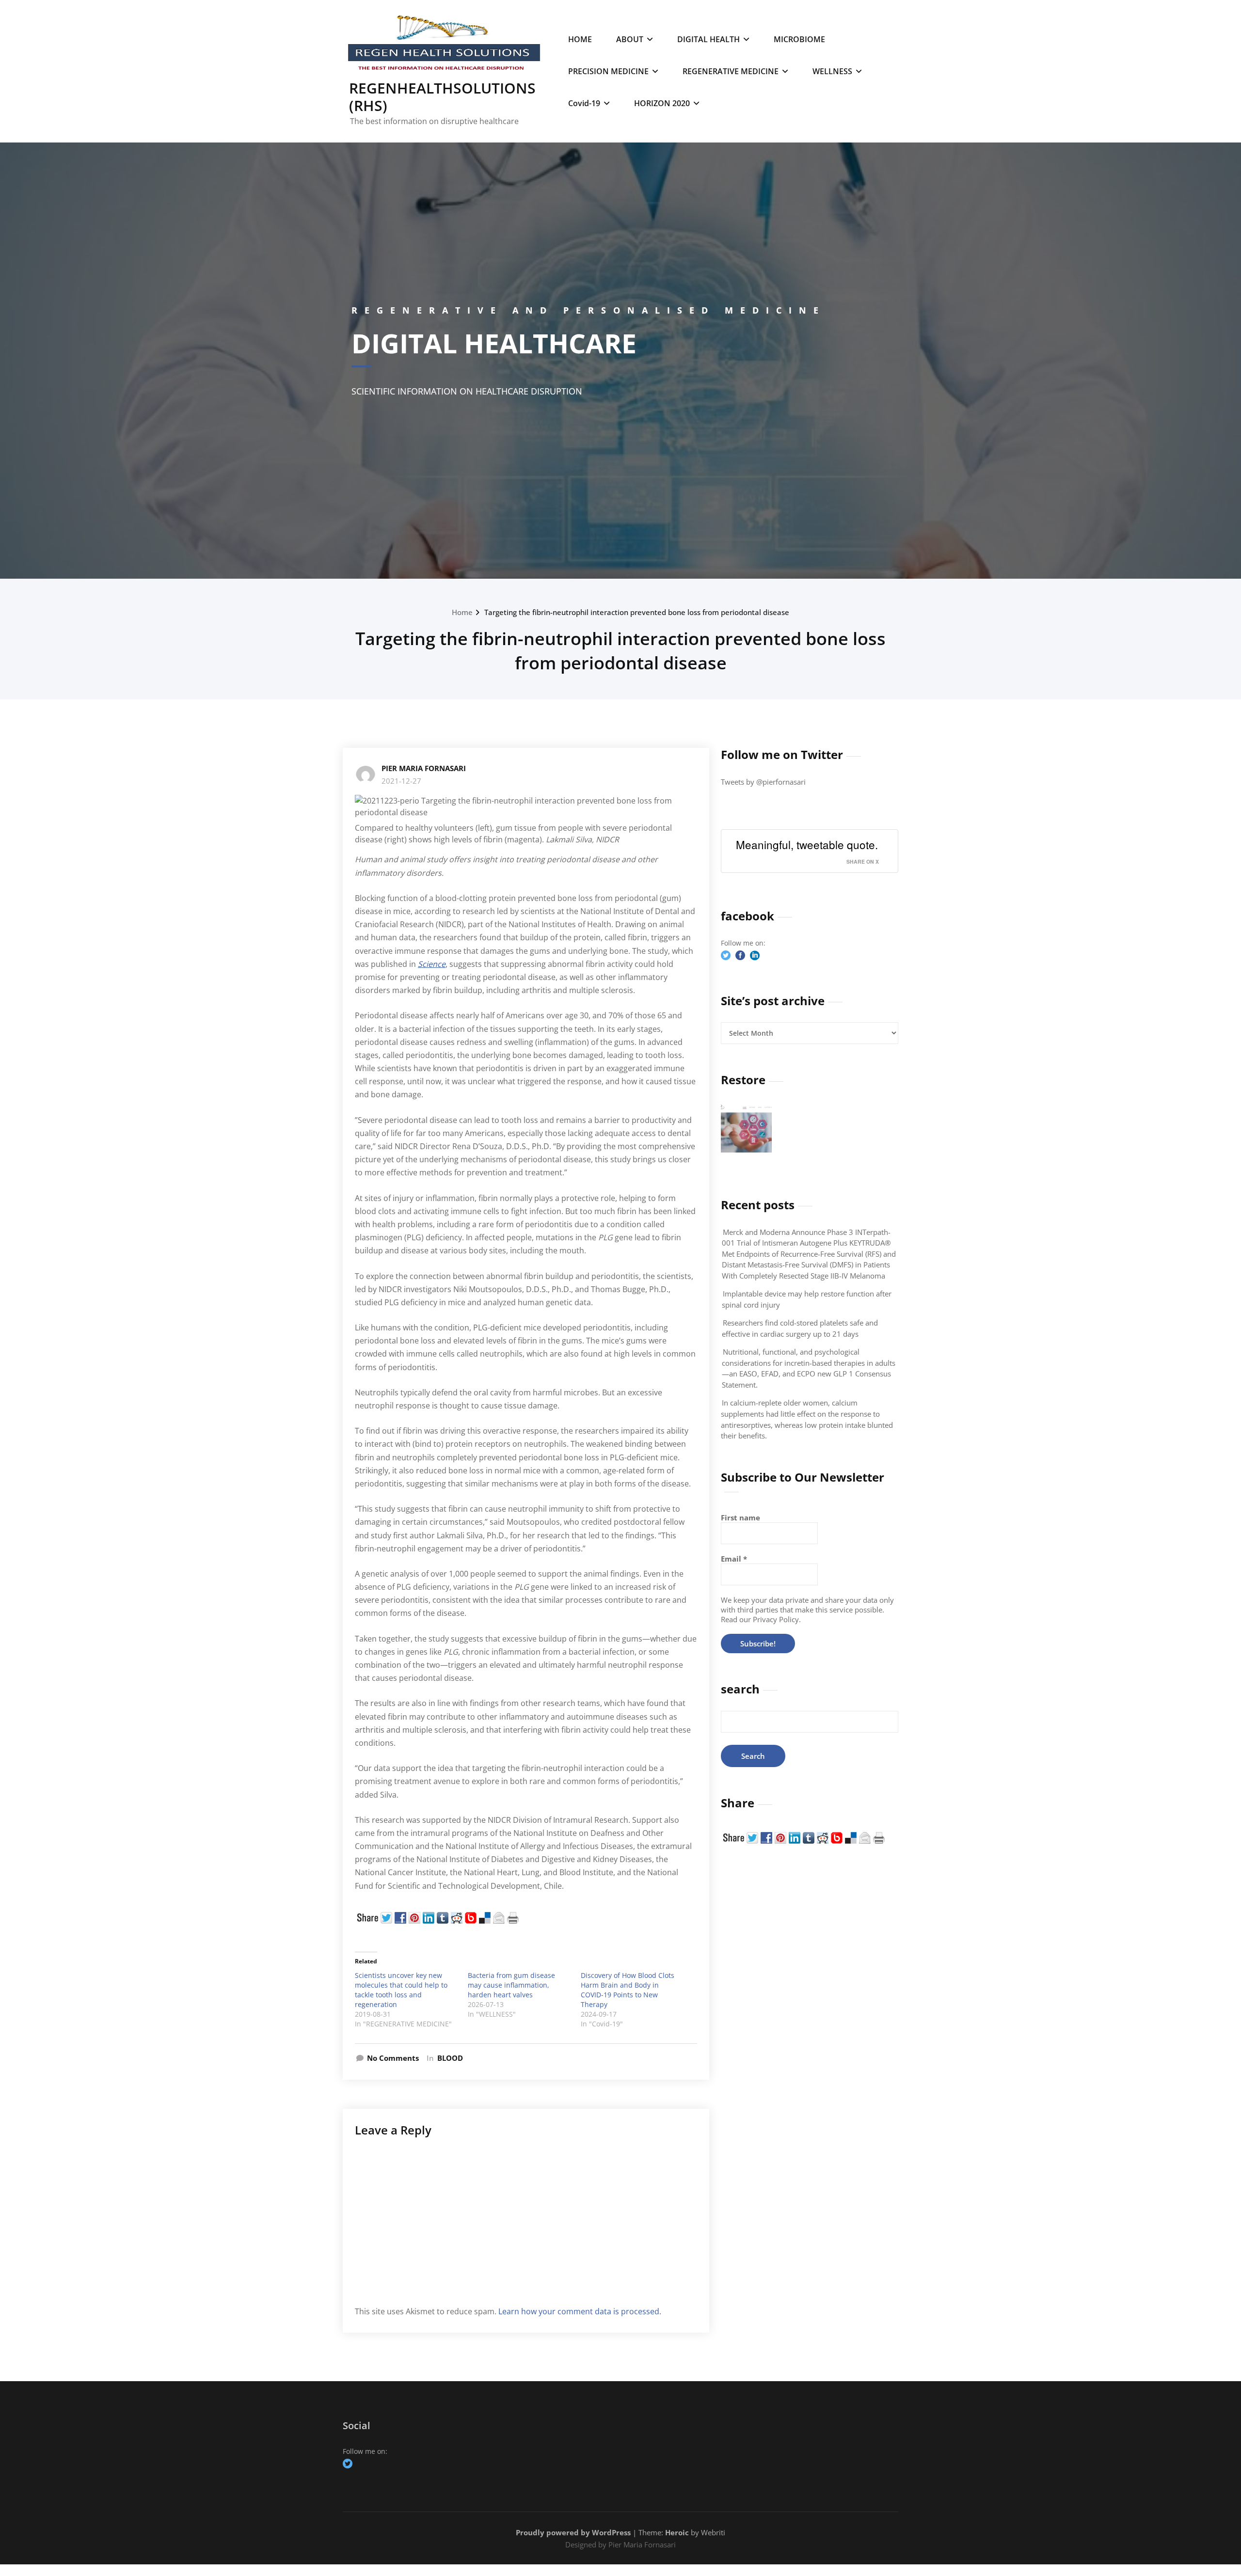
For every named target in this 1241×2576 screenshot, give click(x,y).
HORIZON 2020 (662, 103)
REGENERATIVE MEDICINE (731, 71)
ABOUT (630, 39)
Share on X (863, 861)
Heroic (677, 2532)
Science (432, 964)
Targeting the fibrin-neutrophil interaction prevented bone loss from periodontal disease (637, 612)
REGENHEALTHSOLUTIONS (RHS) (442, 97)
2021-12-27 (401, 781)
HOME (580, 39)
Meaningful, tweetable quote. (807, 844)
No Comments (393, 2058)
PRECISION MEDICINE (608, 71)
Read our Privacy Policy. (761, 1619)
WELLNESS (832, 71)
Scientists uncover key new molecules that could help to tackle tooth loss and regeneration (401, 1990)
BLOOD (450, 2058)
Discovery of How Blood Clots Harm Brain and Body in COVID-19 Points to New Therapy (628, 1990)
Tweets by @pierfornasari (763, 782)
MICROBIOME (799, 39)
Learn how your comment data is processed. (580, 2311)
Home (462, 612)
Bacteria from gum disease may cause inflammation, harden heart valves (511, 1985)
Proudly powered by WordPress (573, 2532)
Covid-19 (584, 103)
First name (740, 1517)
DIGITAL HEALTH (708, 39)
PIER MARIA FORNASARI (424, 768)
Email (734, 1559)
